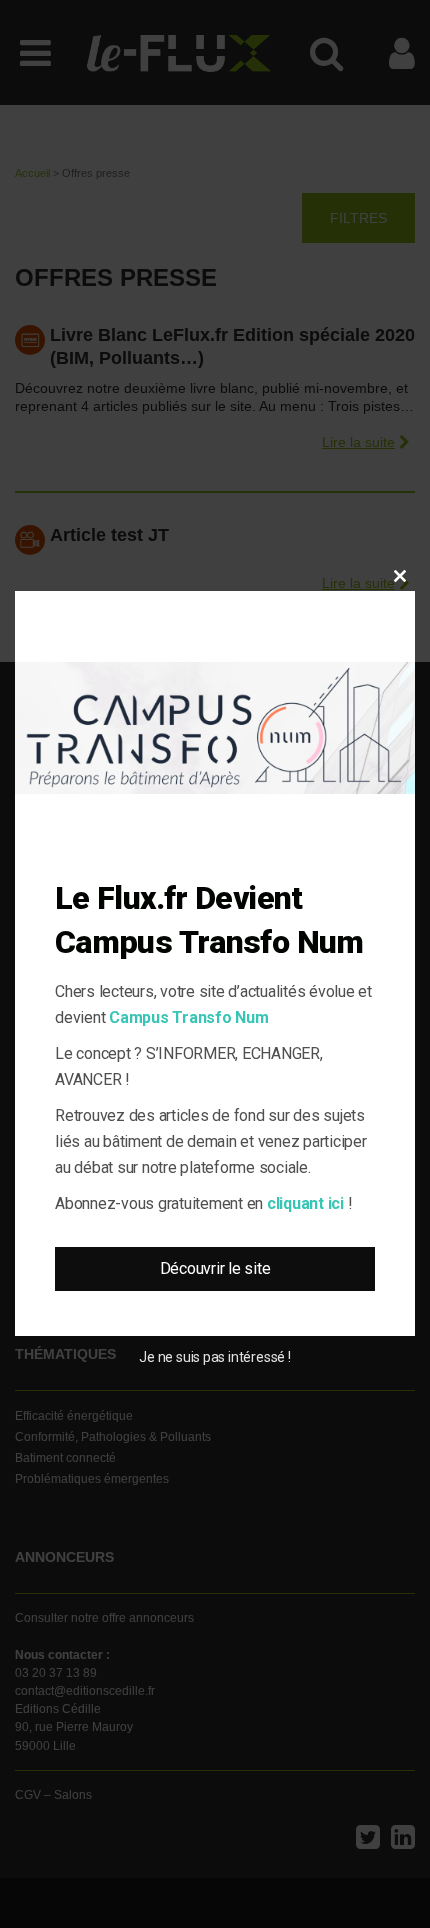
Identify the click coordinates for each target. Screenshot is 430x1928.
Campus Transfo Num (189, 1017)
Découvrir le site (215, 1268)
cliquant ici (305, 1203)
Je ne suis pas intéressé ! (214, 1357)
